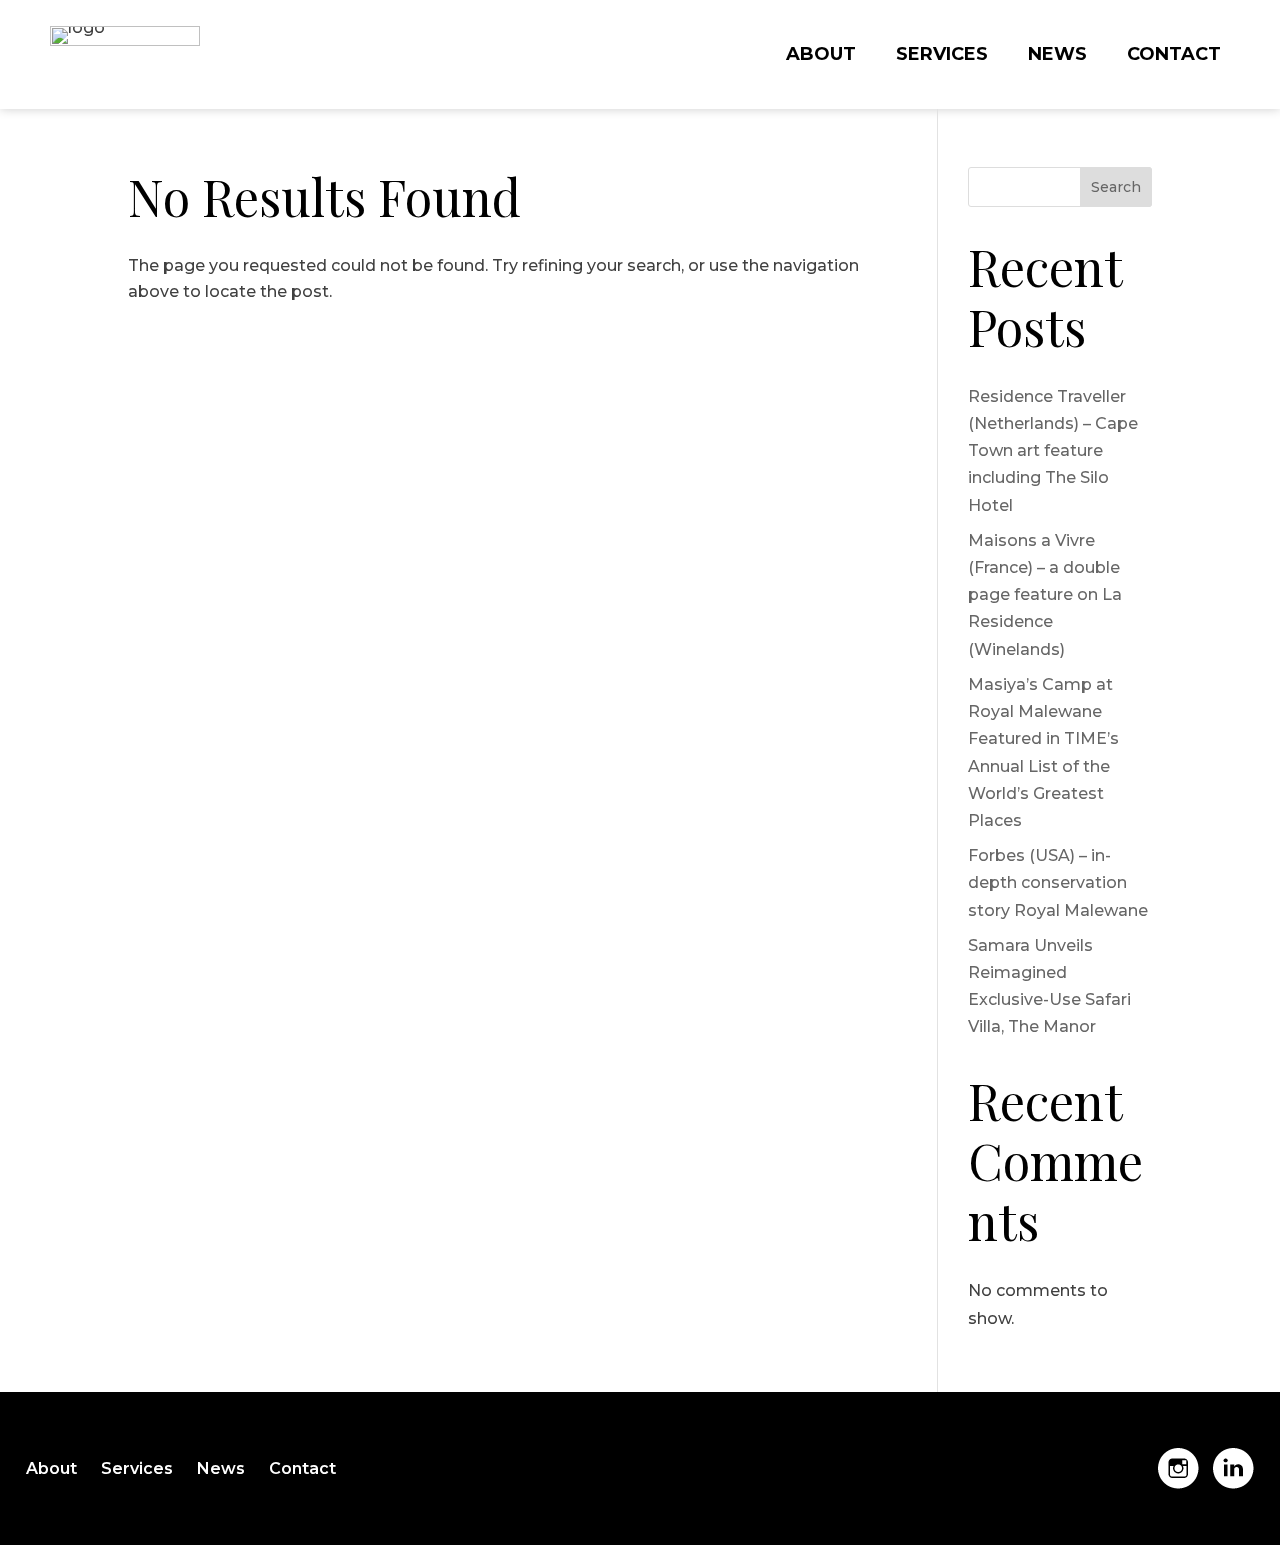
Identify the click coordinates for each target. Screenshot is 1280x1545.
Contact (1174, 56)
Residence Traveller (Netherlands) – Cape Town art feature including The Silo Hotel (1053, 451)
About (821, 56)
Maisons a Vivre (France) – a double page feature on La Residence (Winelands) (1045, 595)
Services (942, 56)
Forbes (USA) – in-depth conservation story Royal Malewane (1058, 882)
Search (1116, 187)
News (1057, 56)
